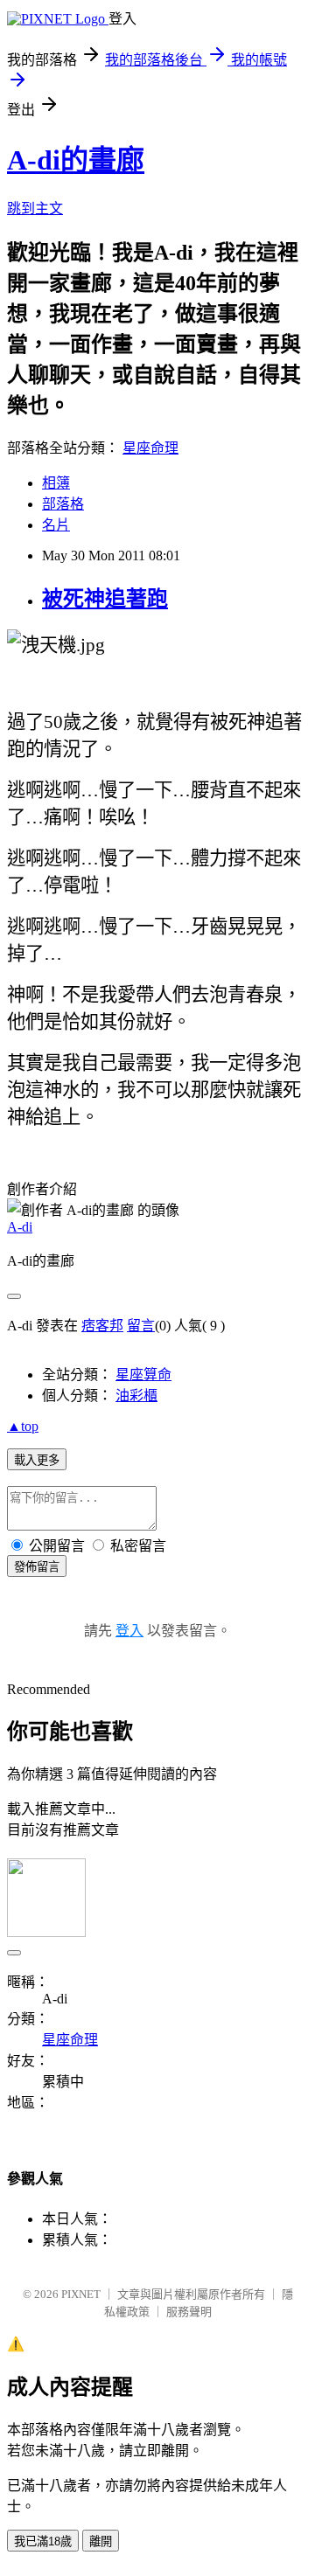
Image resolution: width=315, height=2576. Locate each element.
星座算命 (143, 1375)
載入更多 (37, 1460)
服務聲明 (189, 2312)
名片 (56, 525)
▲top (23, 1426)
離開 (101, 2541)
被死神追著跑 (105, 599)
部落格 (63, 504)
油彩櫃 (136, 1396)
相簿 (56, 483)
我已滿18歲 (43, 2541)
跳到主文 (35, 208)
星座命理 (150, 448)
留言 (141, 1326)
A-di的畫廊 (76, 160)
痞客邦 (102, 1326)
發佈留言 (37, 1567)
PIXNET (81, 2294)
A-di (20, 1227)
